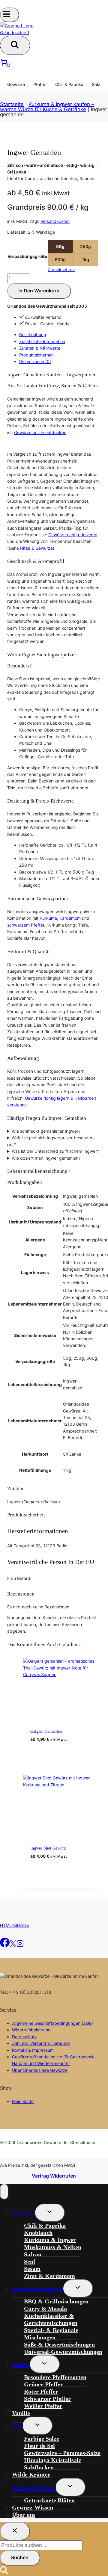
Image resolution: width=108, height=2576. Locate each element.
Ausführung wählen (64, 1749)
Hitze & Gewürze (36, 548)
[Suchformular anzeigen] (15, 45)
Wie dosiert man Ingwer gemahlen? (46, 1158)
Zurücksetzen (61, 269)
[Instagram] (20, 1946)
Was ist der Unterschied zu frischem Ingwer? (55, 1151)
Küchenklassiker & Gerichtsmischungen (51, 2319)
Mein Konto (23, 2101)
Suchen (20, 2557)
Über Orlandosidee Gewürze (40, 2070)
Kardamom (70, 918)
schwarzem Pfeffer (26, 925)
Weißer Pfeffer (43, 2406)
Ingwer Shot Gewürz (48, 1848)
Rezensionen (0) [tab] (35, 361)
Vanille (21, 2413)
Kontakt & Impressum (33, 2050)
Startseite (12, 104)
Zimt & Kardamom (49, 2276)
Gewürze (16, 84)
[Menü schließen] (4, 2192)
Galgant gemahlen (46, 1731)
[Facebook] (5, 1946)
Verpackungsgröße (27, 256)
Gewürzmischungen (38, 2289)
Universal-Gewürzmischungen (63, 2352)
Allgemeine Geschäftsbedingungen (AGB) (52, 2023)
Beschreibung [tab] (33, 334)
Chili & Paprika (69, 84)
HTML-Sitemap (15, 1925)
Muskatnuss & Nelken (53, 2247)
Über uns (24, 2515)
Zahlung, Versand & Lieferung (41, 2043)
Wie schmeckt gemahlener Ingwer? (46, 1131)
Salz (96, 84)
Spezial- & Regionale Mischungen (51, 2334)
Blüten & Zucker (34, 2488)
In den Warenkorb (39, 291)
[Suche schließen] (15, 2531)
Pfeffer (40, 84)
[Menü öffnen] (10, 15)
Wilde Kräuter (31, 2474)
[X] (13, 1946)
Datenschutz (24, 2037)
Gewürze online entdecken (40, 432)
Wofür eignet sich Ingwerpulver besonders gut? (51, 1141)
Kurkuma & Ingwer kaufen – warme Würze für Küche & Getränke (47, 107)
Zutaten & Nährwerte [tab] (40, 348)
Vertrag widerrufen (54, 2176)
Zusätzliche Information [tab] (42, 341)
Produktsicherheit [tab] (36, 355)
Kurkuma (48, 918)
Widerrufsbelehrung (31, 2030)
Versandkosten (55, 221)
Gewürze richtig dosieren (73, 535)
